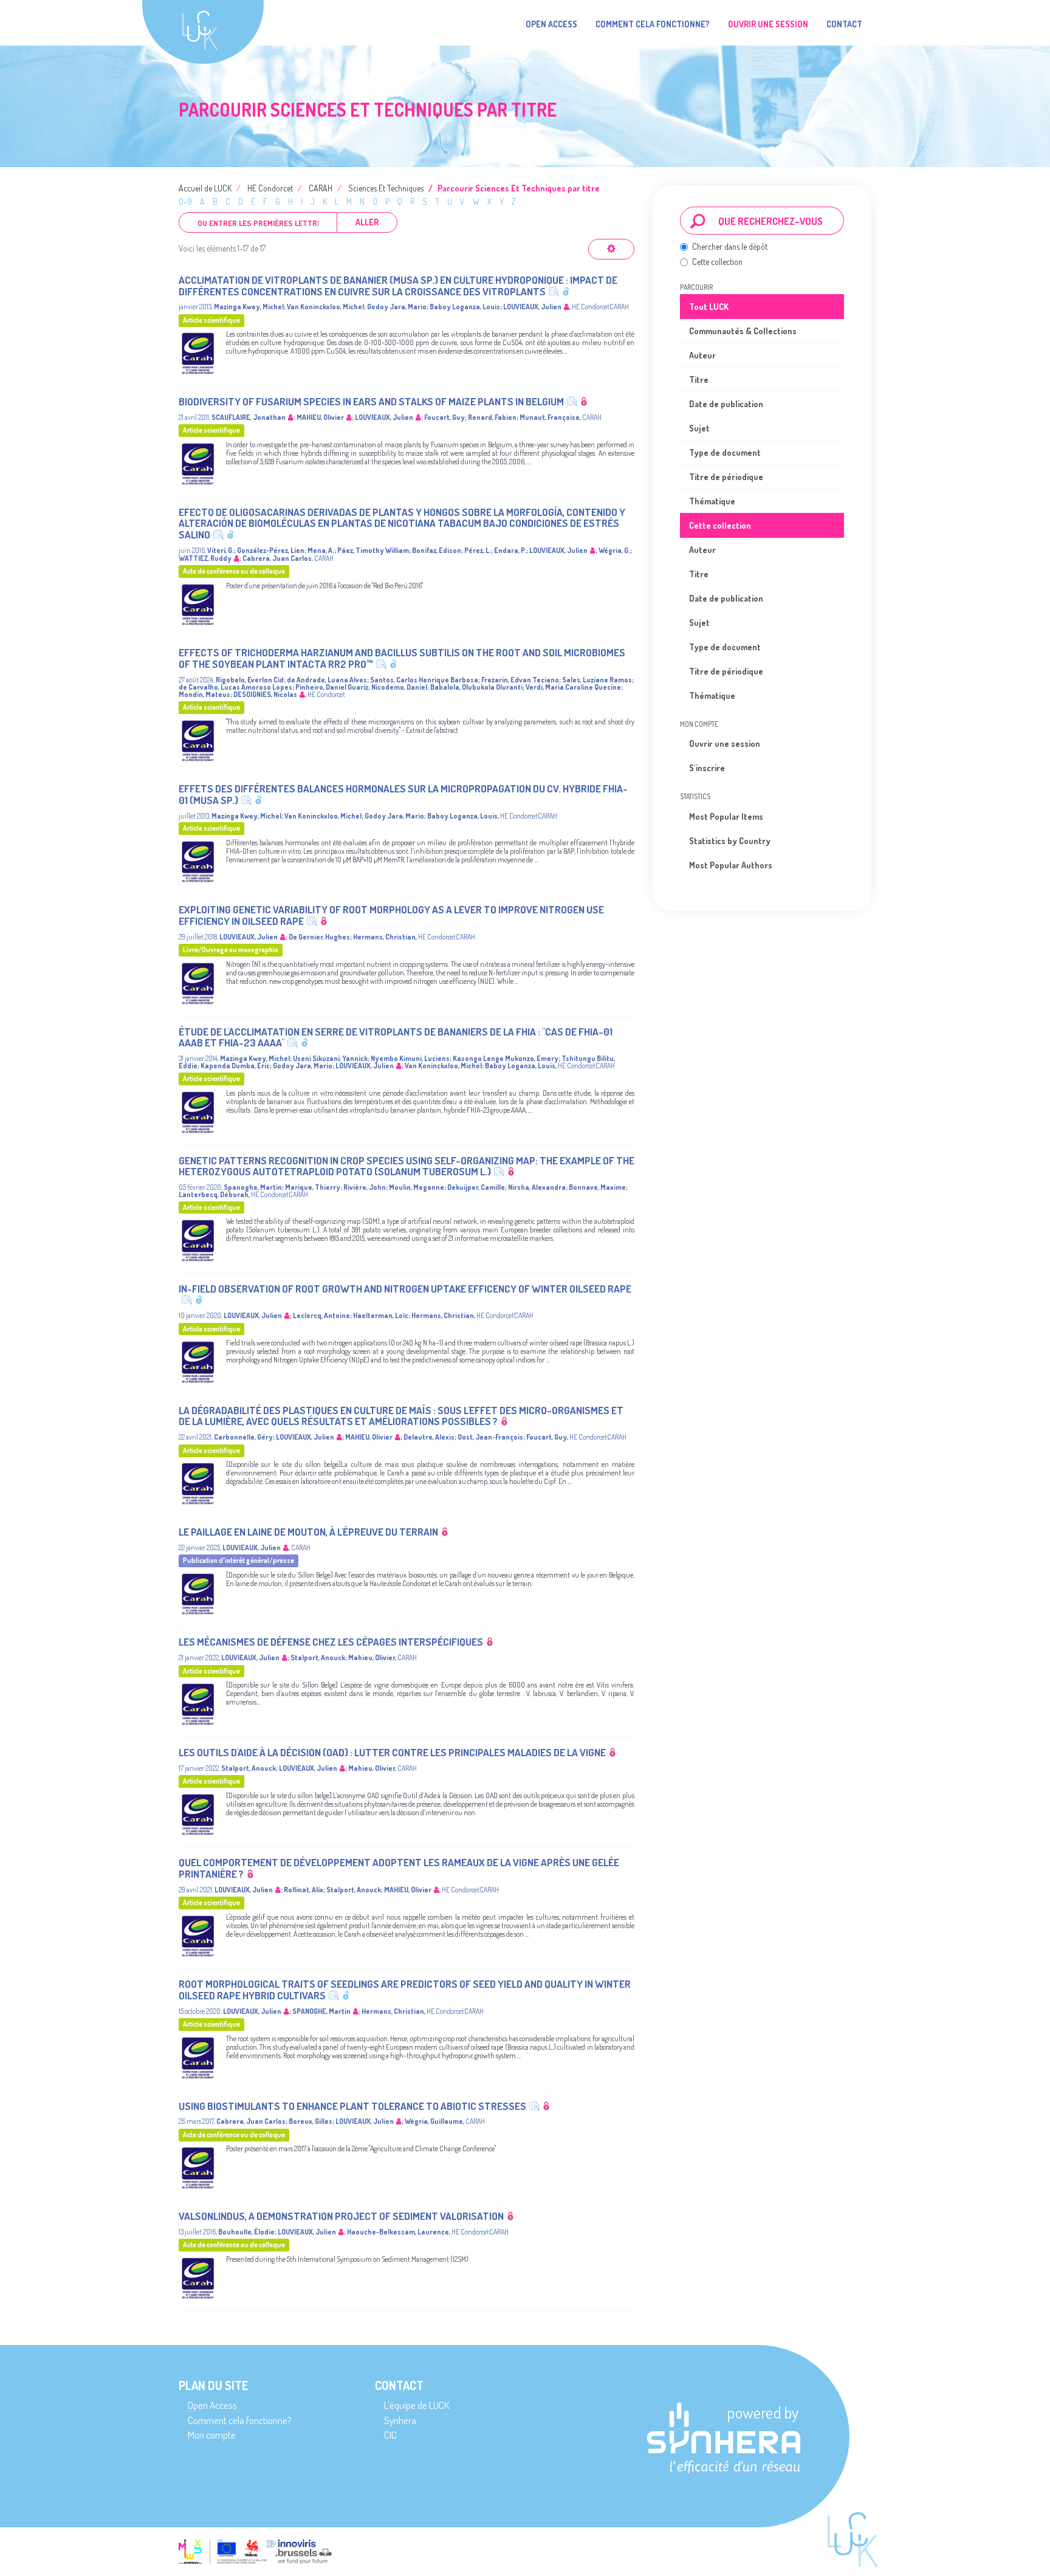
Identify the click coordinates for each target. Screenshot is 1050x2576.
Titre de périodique (726, 477)
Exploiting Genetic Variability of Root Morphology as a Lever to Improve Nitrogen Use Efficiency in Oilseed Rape (391, 915)
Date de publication (726, 404)
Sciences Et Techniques (386, 188)
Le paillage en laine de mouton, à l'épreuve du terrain (308, 1532)
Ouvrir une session (725, 744)
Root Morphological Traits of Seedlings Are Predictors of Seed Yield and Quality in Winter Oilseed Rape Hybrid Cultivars (405, 1990)
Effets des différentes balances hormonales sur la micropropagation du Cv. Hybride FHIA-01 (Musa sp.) (403, 794)
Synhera (400, 2420)
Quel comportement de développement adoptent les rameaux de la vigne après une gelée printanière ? (399, 1868)
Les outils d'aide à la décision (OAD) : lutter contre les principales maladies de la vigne (392, 1752)
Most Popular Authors (731, 865)
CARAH (321, 188)
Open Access (551, 24)
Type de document (725, 452)
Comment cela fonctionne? (653, 24)
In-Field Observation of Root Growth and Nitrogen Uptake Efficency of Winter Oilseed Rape (405, 1289)
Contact (844, 24)
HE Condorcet (270, 188)
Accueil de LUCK (205, 188)
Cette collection (717, 262)
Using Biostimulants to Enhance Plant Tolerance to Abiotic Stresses (352, 2106)
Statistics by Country (730, 841)
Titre (699, 380)
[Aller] (698, 221)
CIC (390, 2435)
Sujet (699, 428)
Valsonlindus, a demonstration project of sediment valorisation (341, 2216)
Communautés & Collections (743, 331)
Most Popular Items (726, 816)
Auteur (702, 355)
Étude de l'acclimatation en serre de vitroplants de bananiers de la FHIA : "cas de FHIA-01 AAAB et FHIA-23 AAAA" (396, 1037)
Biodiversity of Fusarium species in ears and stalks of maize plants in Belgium (371, 401)
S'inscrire (707, 768)
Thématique (712, 501)
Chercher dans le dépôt (730, 246)
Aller (367, 222)
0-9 (185, 201)
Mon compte (212, 2435)
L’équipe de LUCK (417, 2405)
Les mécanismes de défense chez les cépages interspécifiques (331, 1642)
